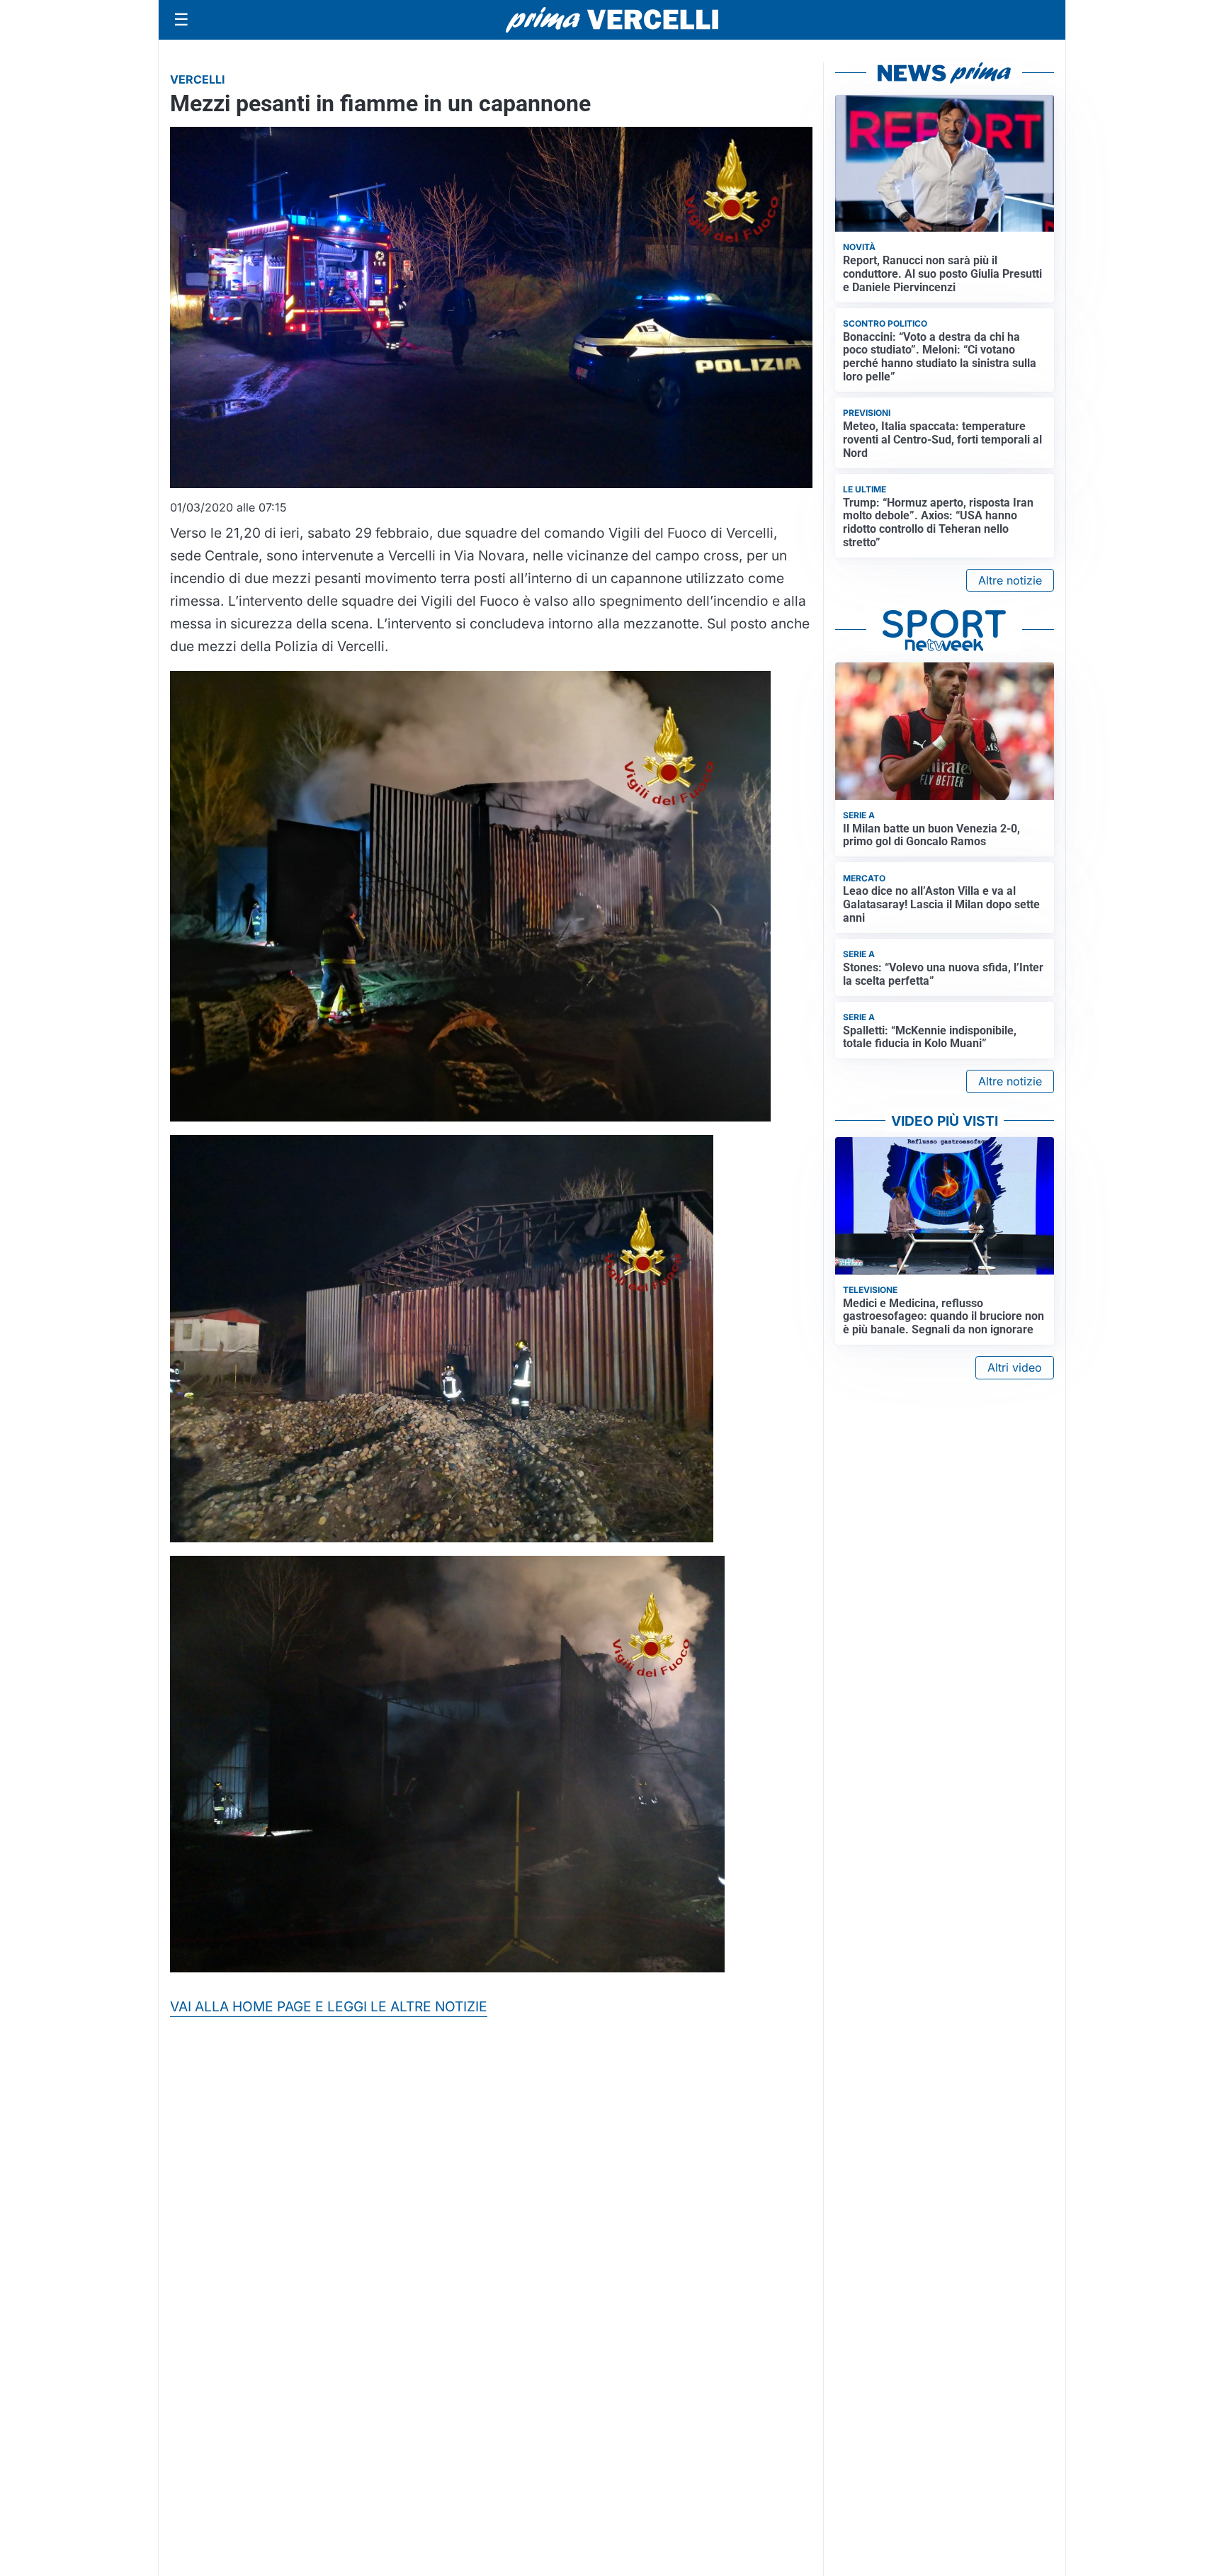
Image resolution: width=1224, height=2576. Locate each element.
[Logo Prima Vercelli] (612, 20)
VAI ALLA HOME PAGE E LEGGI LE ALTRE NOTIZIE (329, 2006)
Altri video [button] (1015, 1367)
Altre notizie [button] (1010, 580)
